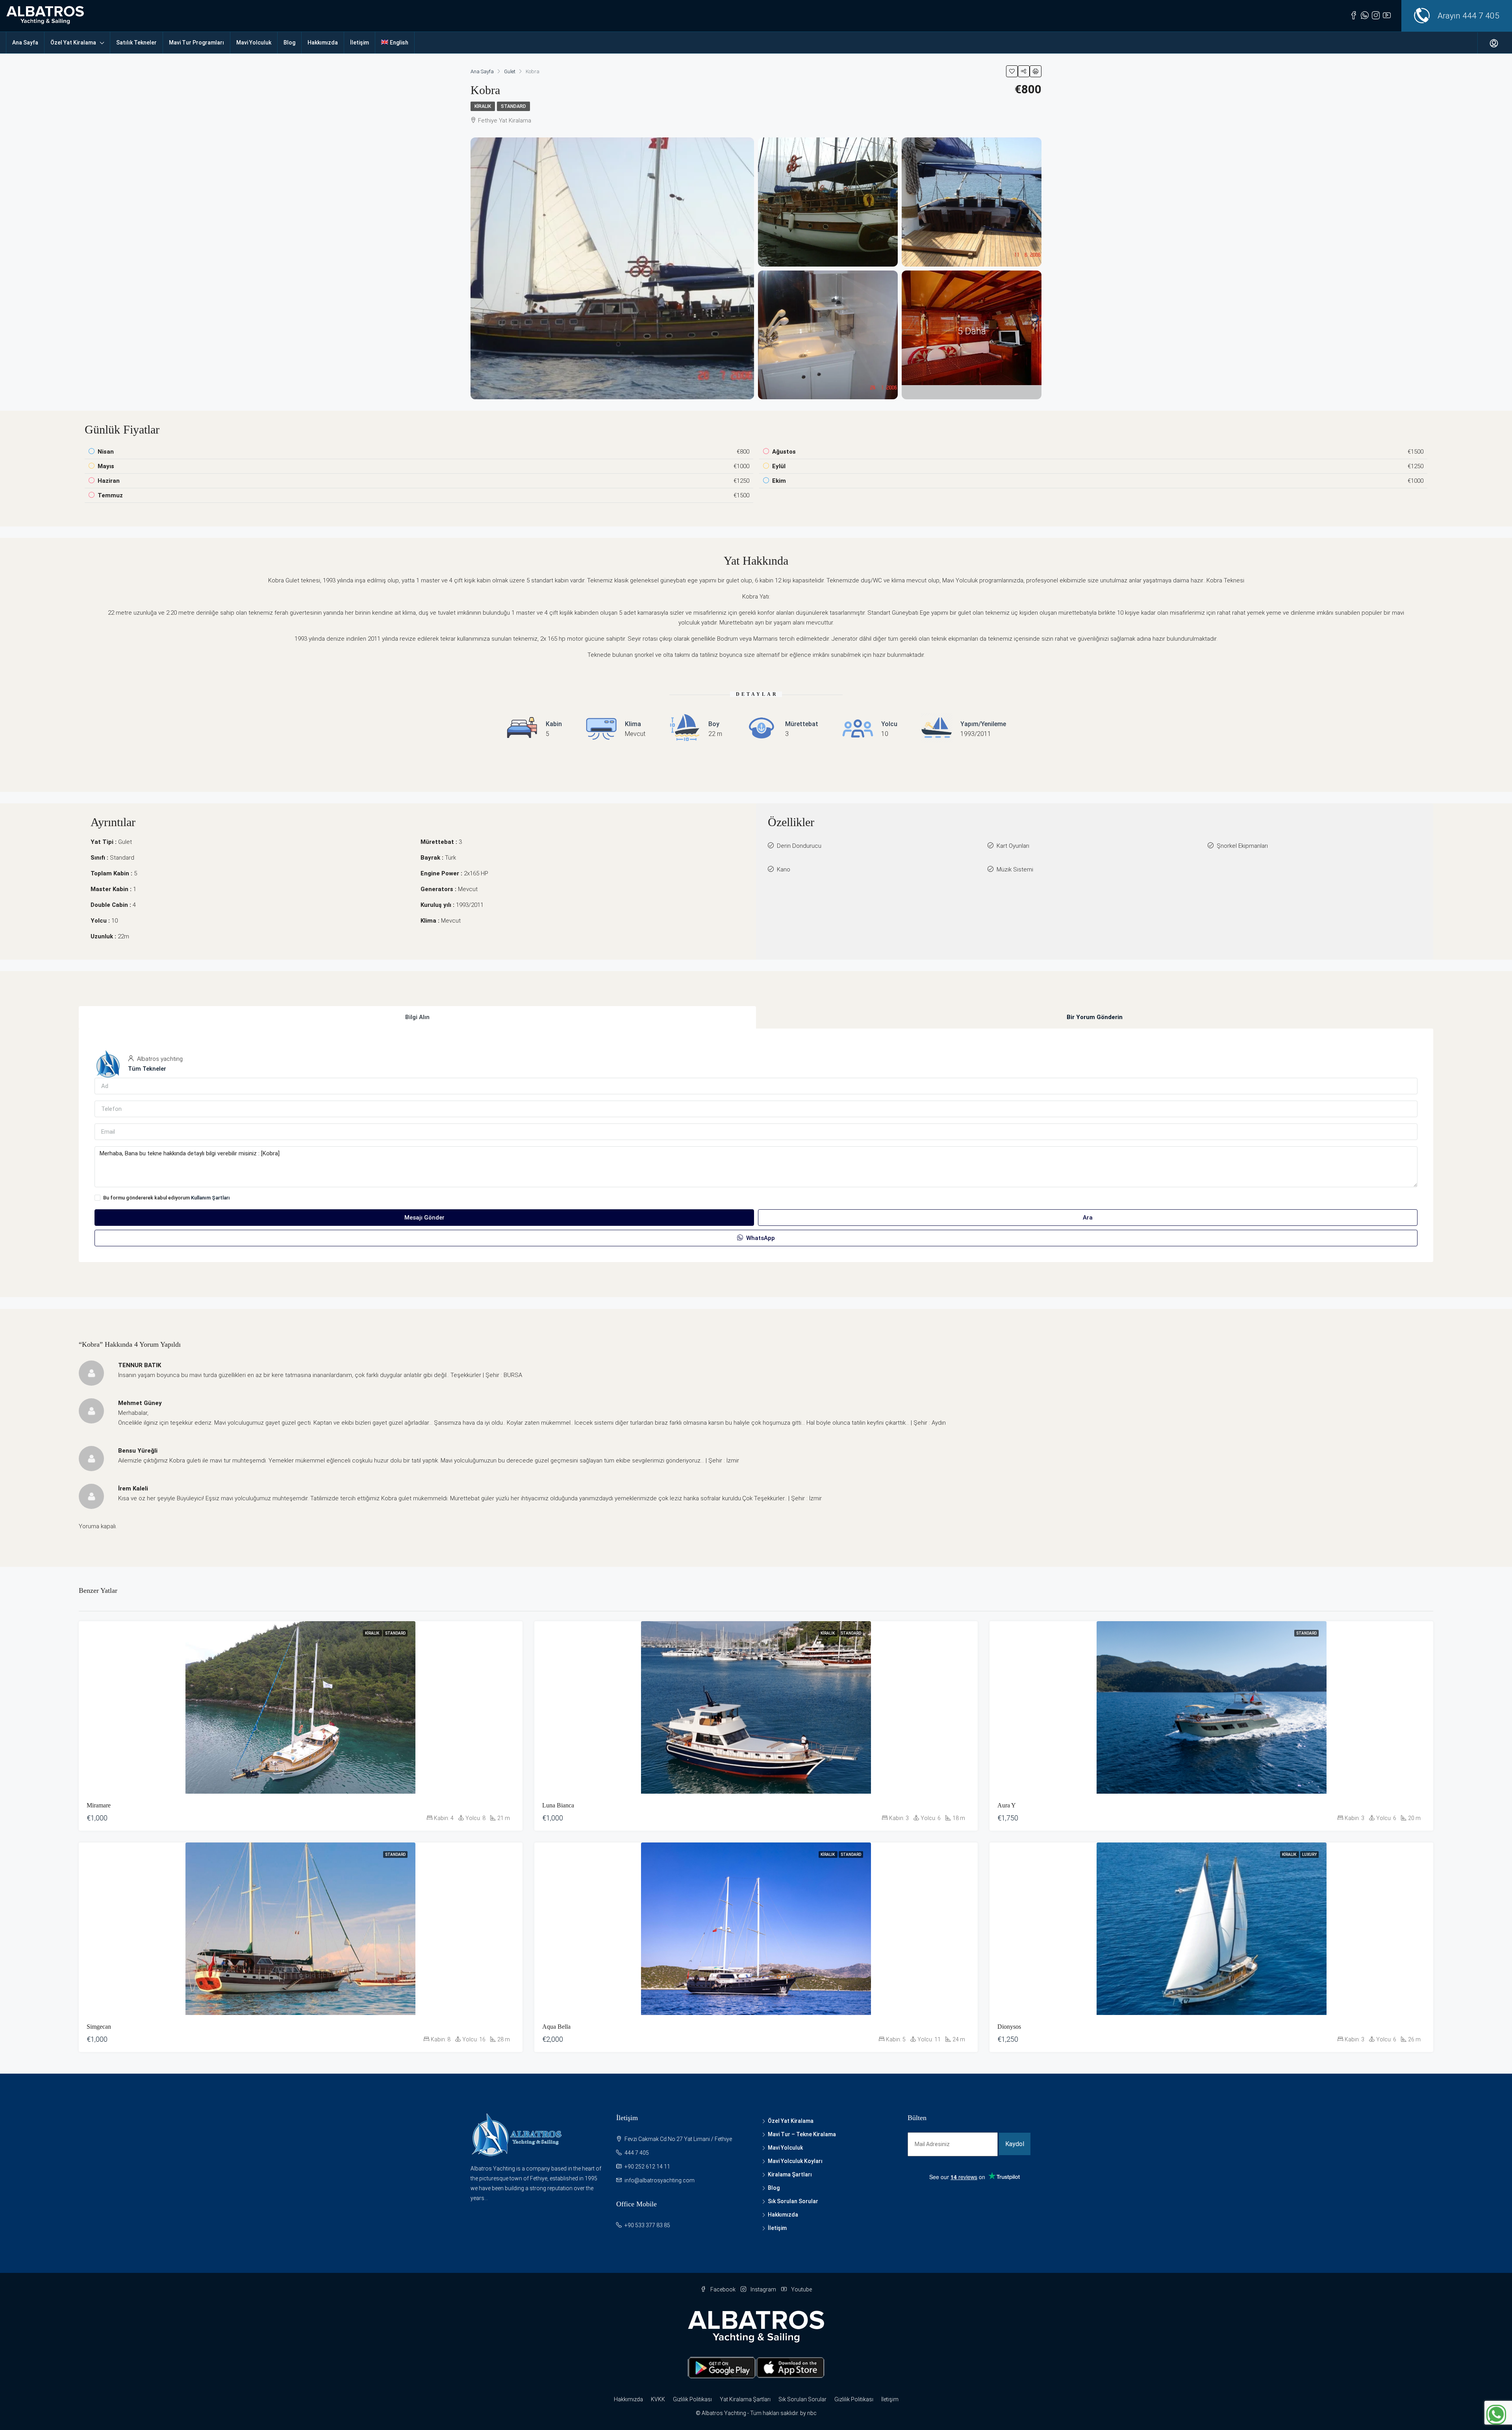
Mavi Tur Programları (196, 43)
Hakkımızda (323, 43)
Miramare (99, 1805)
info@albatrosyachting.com (660, 2180)
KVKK (658, 2399)
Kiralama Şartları (790, 2174)
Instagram (763, 2289)
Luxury (1309, 1854)
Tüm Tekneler (147, 1069)
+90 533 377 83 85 (647, 2225)
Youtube (801, 2289)
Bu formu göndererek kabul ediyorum (167, 1198)
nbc (812, 2413)
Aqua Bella (556, 2027)
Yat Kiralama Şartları (745, 2399)
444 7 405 (1481, 16)
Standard (513, 106)
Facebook (723, 2289)
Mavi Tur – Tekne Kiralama (802, 2134)
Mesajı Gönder (424, 1218)
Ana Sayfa (25, 43)
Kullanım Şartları (210, 1198)
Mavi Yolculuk (254, 43)
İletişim (359, 43)
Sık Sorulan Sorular (793, 2201)
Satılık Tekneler (136, 43)
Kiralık (483, 106)
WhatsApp (760, 1238)
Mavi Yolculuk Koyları (795, 2161)
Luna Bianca (558, 1805)
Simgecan (99, 2027)
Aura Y (1007, 1805)
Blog (289, 43)
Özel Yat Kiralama (73, 43)
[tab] (417, 1017)
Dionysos (1009, 2027)
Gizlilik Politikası (692, 2399)
